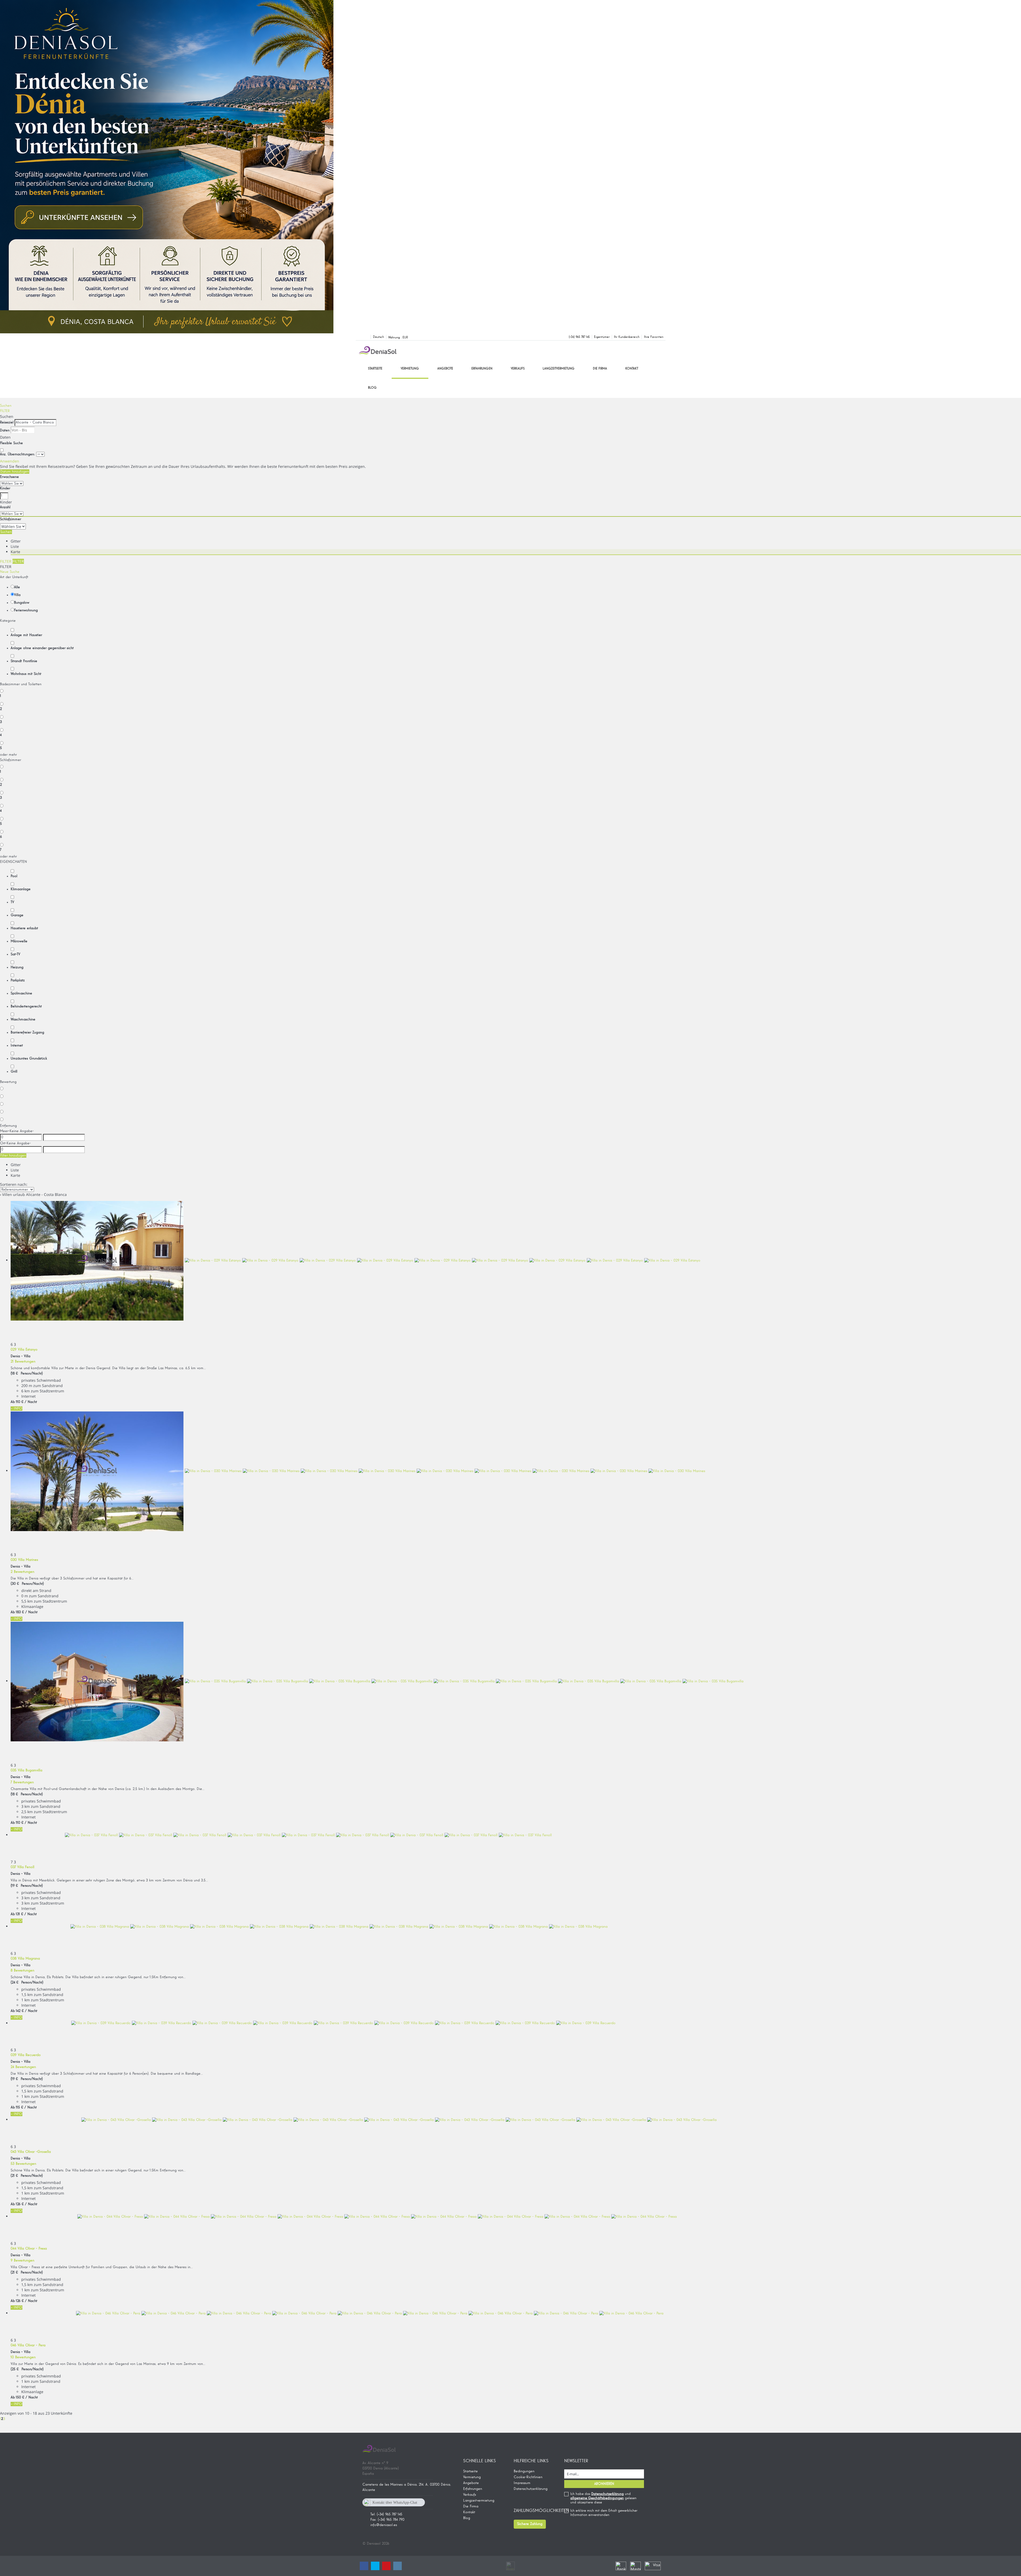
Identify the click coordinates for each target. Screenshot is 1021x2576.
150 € (20, 2397)
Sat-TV (15, 954)
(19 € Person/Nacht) (27, 1886)
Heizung (17, 967)
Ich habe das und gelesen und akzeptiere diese (603, 2498)
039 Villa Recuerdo (26, 2055)
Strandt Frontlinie (24, 661)
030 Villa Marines (24, 1560)
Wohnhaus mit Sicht (26, 674)
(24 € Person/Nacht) (27, 1982)
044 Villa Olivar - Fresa (29, 2249)
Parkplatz (18, 980)
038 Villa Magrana (25, 1959)
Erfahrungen (482, 369)
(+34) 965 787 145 (579, 337)
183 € (20, 1612)
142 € (20, 2011)
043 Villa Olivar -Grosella (31, 2152)
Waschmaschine (23, 1019)
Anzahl (5, 507)
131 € (20, 1914)
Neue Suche (10, 572)
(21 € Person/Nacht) (27, 2176)
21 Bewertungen (23, 1361)
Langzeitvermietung (559, 369)
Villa (17, 595)
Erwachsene (9, 477)
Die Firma (600, 369)
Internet (17, 1045)
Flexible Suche (12, 443)
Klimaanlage (21, 889)
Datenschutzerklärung (531, 2489)
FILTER (5, 411)
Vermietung (410, 369)
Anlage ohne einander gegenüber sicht (42, 648)
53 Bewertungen (23, 2164)
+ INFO (16, 1409)
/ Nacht (31, 1402)
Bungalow (22, 603)
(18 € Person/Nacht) (27, 1373)
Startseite (375, 369)
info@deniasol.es (384, 2525)
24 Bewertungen (23, 2067)
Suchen (6, 406)
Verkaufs (518, 369)
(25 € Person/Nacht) (27, 2369)
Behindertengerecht (26, 1006)
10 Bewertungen (23, 2357)
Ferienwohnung (26, 610)
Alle (17, 587)
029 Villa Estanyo (24, 1350)
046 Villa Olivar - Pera (28, 2345)
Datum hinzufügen (15, 472)
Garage (17, 915)
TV (12, 902)
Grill (14, 1071)
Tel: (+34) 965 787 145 (386, 2514)
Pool (14, 876)
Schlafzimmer (11, 519)
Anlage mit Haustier (26, 635)
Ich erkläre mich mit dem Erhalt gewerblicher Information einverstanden (604, 2513)
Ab (13, 1402)
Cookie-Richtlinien (528, 2477)
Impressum (522, 2483)
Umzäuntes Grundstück (29, 1058)
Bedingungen (524, 2471)
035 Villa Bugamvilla (26, 1770)
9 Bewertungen (22, 2260)
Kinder (5, 488)
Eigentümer (602, 337)
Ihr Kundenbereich (627, 337)
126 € (20, 2204)
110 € (20, 1402)
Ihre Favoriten (654, 337)
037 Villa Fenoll (22, 1867)
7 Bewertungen (22, 1782)
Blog (372, 388)
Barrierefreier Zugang (27, 1032)
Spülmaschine (21, 993)
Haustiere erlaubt (24, 928)
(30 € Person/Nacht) (27, 1584)
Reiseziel (7, 422)
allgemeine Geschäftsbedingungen (597, 2498)
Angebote (445, 369)
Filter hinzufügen (13, 1155)
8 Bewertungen (22, 1970)
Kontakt (632, 369)
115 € (20, 2107)
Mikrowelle (19, 941)
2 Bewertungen (22, 1572)
